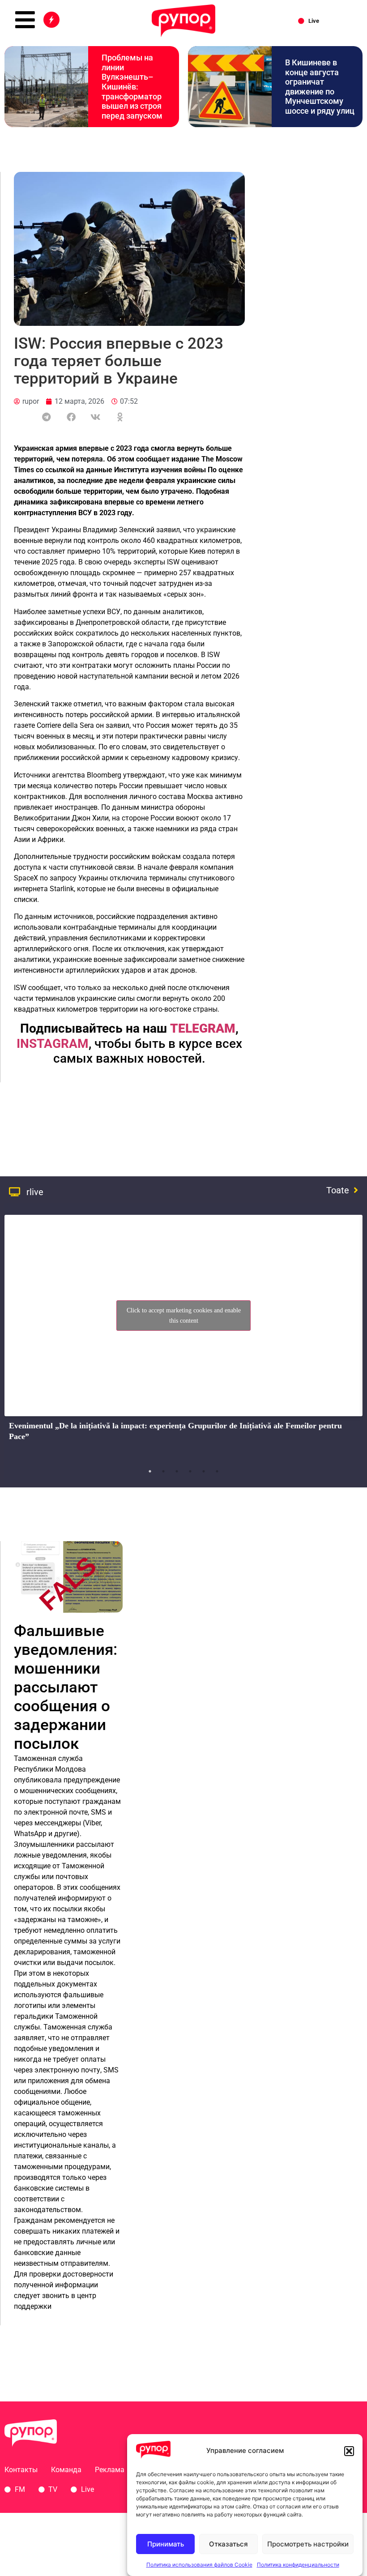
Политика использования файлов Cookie (199, 2565)
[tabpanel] (183, 1336)
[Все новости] (51, 20)
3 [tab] (177, 1471)
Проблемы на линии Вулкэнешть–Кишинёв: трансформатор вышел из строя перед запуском (132, 87)
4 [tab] (190, 1471)
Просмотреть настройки (308, 2544)
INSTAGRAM (53, 1044)
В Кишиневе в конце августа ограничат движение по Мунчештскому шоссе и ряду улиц (320, 87)
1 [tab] (150, 1471)
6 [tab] (217, 1471)
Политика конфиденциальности (298, 2565)
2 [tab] (163, 1471)
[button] (349, 2451)
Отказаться (228, 2544)
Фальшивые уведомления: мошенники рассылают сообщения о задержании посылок (66, 1687)
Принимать (166, 2544)
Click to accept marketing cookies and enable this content (184, 1316)
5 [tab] (204, 1471)
